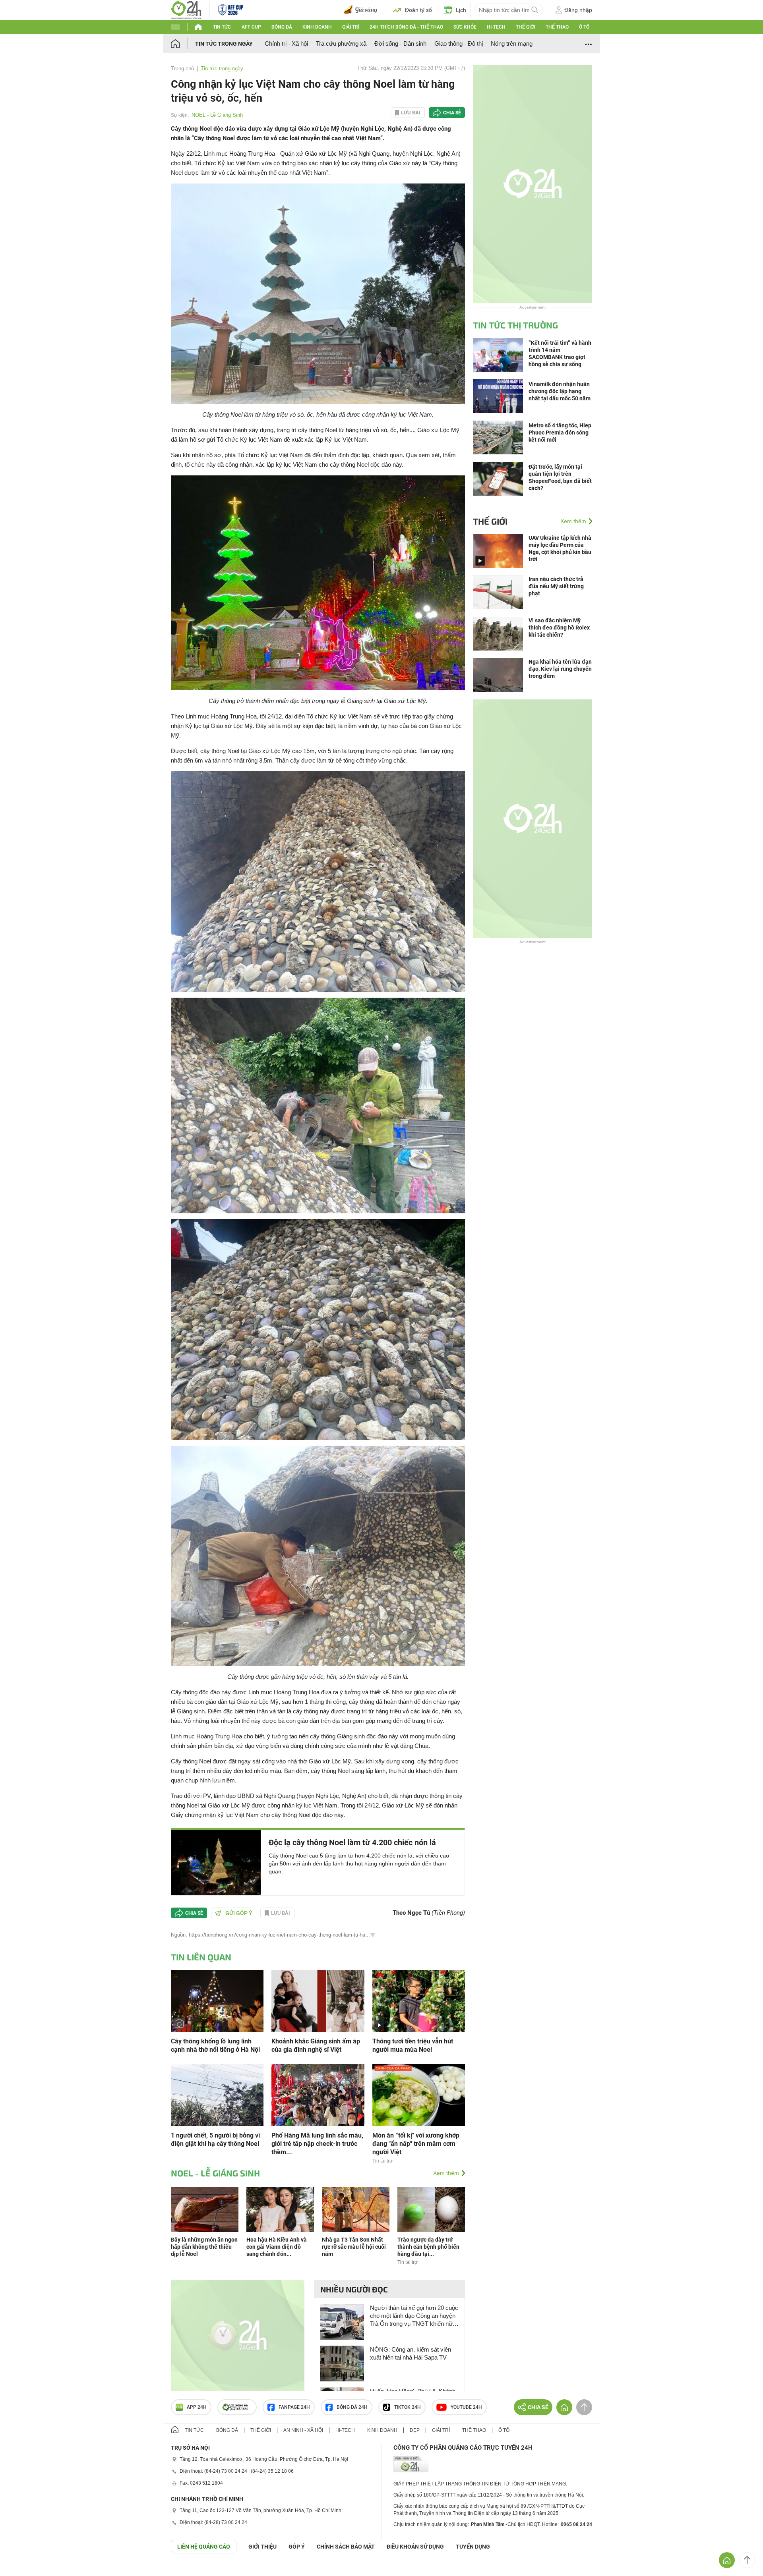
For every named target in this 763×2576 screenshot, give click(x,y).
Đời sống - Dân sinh (400, 43)
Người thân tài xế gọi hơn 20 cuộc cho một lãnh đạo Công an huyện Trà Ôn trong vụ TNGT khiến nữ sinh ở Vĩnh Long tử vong (414, 2316)
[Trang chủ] (183, 43)
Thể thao (557, 27)
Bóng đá (282, 27)
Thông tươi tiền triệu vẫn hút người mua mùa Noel (413, 2045)
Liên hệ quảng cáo (204, 2547)
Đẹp (415, 2430)
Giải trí (351, 27)
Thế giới (525, 27)
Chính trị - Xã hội (286, 43)
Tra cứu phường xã (341, 43)
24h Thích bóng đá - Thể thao (406, 27)
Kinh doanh (317, 27)
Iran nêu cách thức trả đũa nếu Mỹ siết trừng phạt (556, 586)
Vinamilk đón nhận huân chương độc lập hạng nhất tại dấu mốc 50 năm (560, 391)
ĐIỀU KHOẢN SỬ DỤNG (415, 2547)
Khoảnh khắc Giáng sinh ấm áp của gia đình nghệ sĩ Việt (316, 2045)
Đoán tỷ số (418, 10)
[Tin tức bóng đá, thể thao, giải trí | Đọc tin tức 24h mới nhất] (186, 9)
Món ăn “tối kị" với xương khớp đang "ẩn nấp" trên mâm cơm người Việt (416, 2144)
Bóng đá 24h (352, 2407)
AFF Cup (251, 27)
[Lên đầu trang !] (747, 2560)
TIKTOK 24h (408, 2407)
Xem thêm (446, 2173)
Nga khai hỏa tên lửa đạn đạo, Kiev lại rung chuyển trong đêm (560, 669)
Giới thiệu (262, 2547)
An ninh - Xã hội (303, 2430)
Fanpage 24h (294, 2407)
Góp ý (297, 2547)
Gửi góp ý (239, 1913)
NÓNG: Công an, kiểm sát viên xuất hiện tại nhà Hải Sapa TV (411, 2353)
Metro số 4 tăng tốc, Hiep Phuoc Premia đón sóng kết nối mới (560, 433)
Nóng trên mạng (512, 43)
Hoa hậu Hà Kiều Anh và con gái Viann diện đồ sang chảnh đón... (277, 2247)
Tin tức (222, 27)
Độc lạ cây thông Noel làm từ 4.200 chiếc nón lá (352, 1842)
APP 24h (197, 2407)
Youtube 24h (466, 2407)
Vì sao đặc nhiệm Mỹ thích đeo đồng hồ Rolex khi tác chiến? (559, 628)
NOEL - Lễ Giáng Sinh (217, 115)
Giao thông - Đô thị (459, 43)
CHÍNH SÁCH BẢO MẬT (346, 2547)
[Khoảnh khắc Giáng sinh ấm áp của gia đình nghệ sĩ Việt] (318, 2000)
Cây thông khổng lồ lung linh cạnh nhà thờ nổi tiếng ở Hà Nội (215, 2045)
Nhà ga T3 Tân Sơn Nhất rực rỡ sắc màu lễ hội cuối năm (354, 2247)
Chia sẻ (452, 113)
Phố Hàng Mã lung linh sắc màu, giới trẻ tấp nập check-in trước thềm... (317, 2144)
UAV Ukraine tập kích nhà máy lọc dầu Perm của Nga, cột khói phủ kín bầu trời (560, 548)
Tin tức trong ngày (224, 44)
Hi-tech (496, 27)
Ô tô (584, 27)
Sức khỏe (465, 27)
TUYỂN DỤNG (473, 2547)
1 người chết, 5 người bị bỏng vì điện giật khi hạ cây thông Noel (215, 2140)
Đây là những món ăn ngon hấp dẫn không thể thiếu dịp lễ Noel (204, 2247)
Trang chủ (182, 69)
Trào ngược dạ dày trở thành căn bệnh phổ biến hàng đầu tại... (428, 2247)
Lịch (461, 10)
